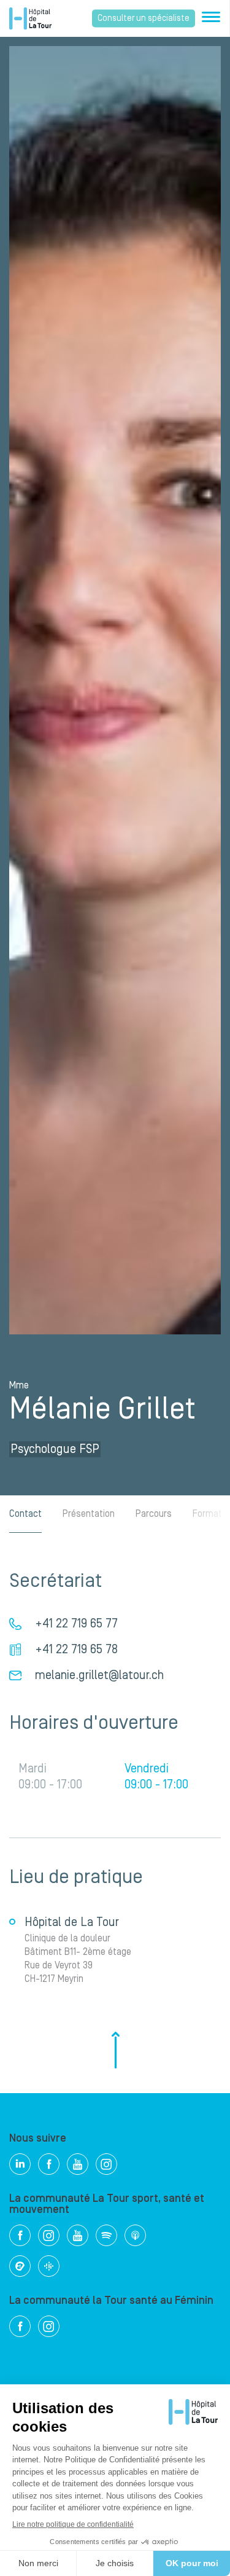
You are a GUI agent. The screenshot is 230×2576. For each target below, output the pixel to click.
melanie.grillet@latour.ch (99, 1675)
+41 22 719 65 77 (76, 1624)
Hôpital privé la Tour (30, 18)
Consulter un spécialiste (144, 18)
